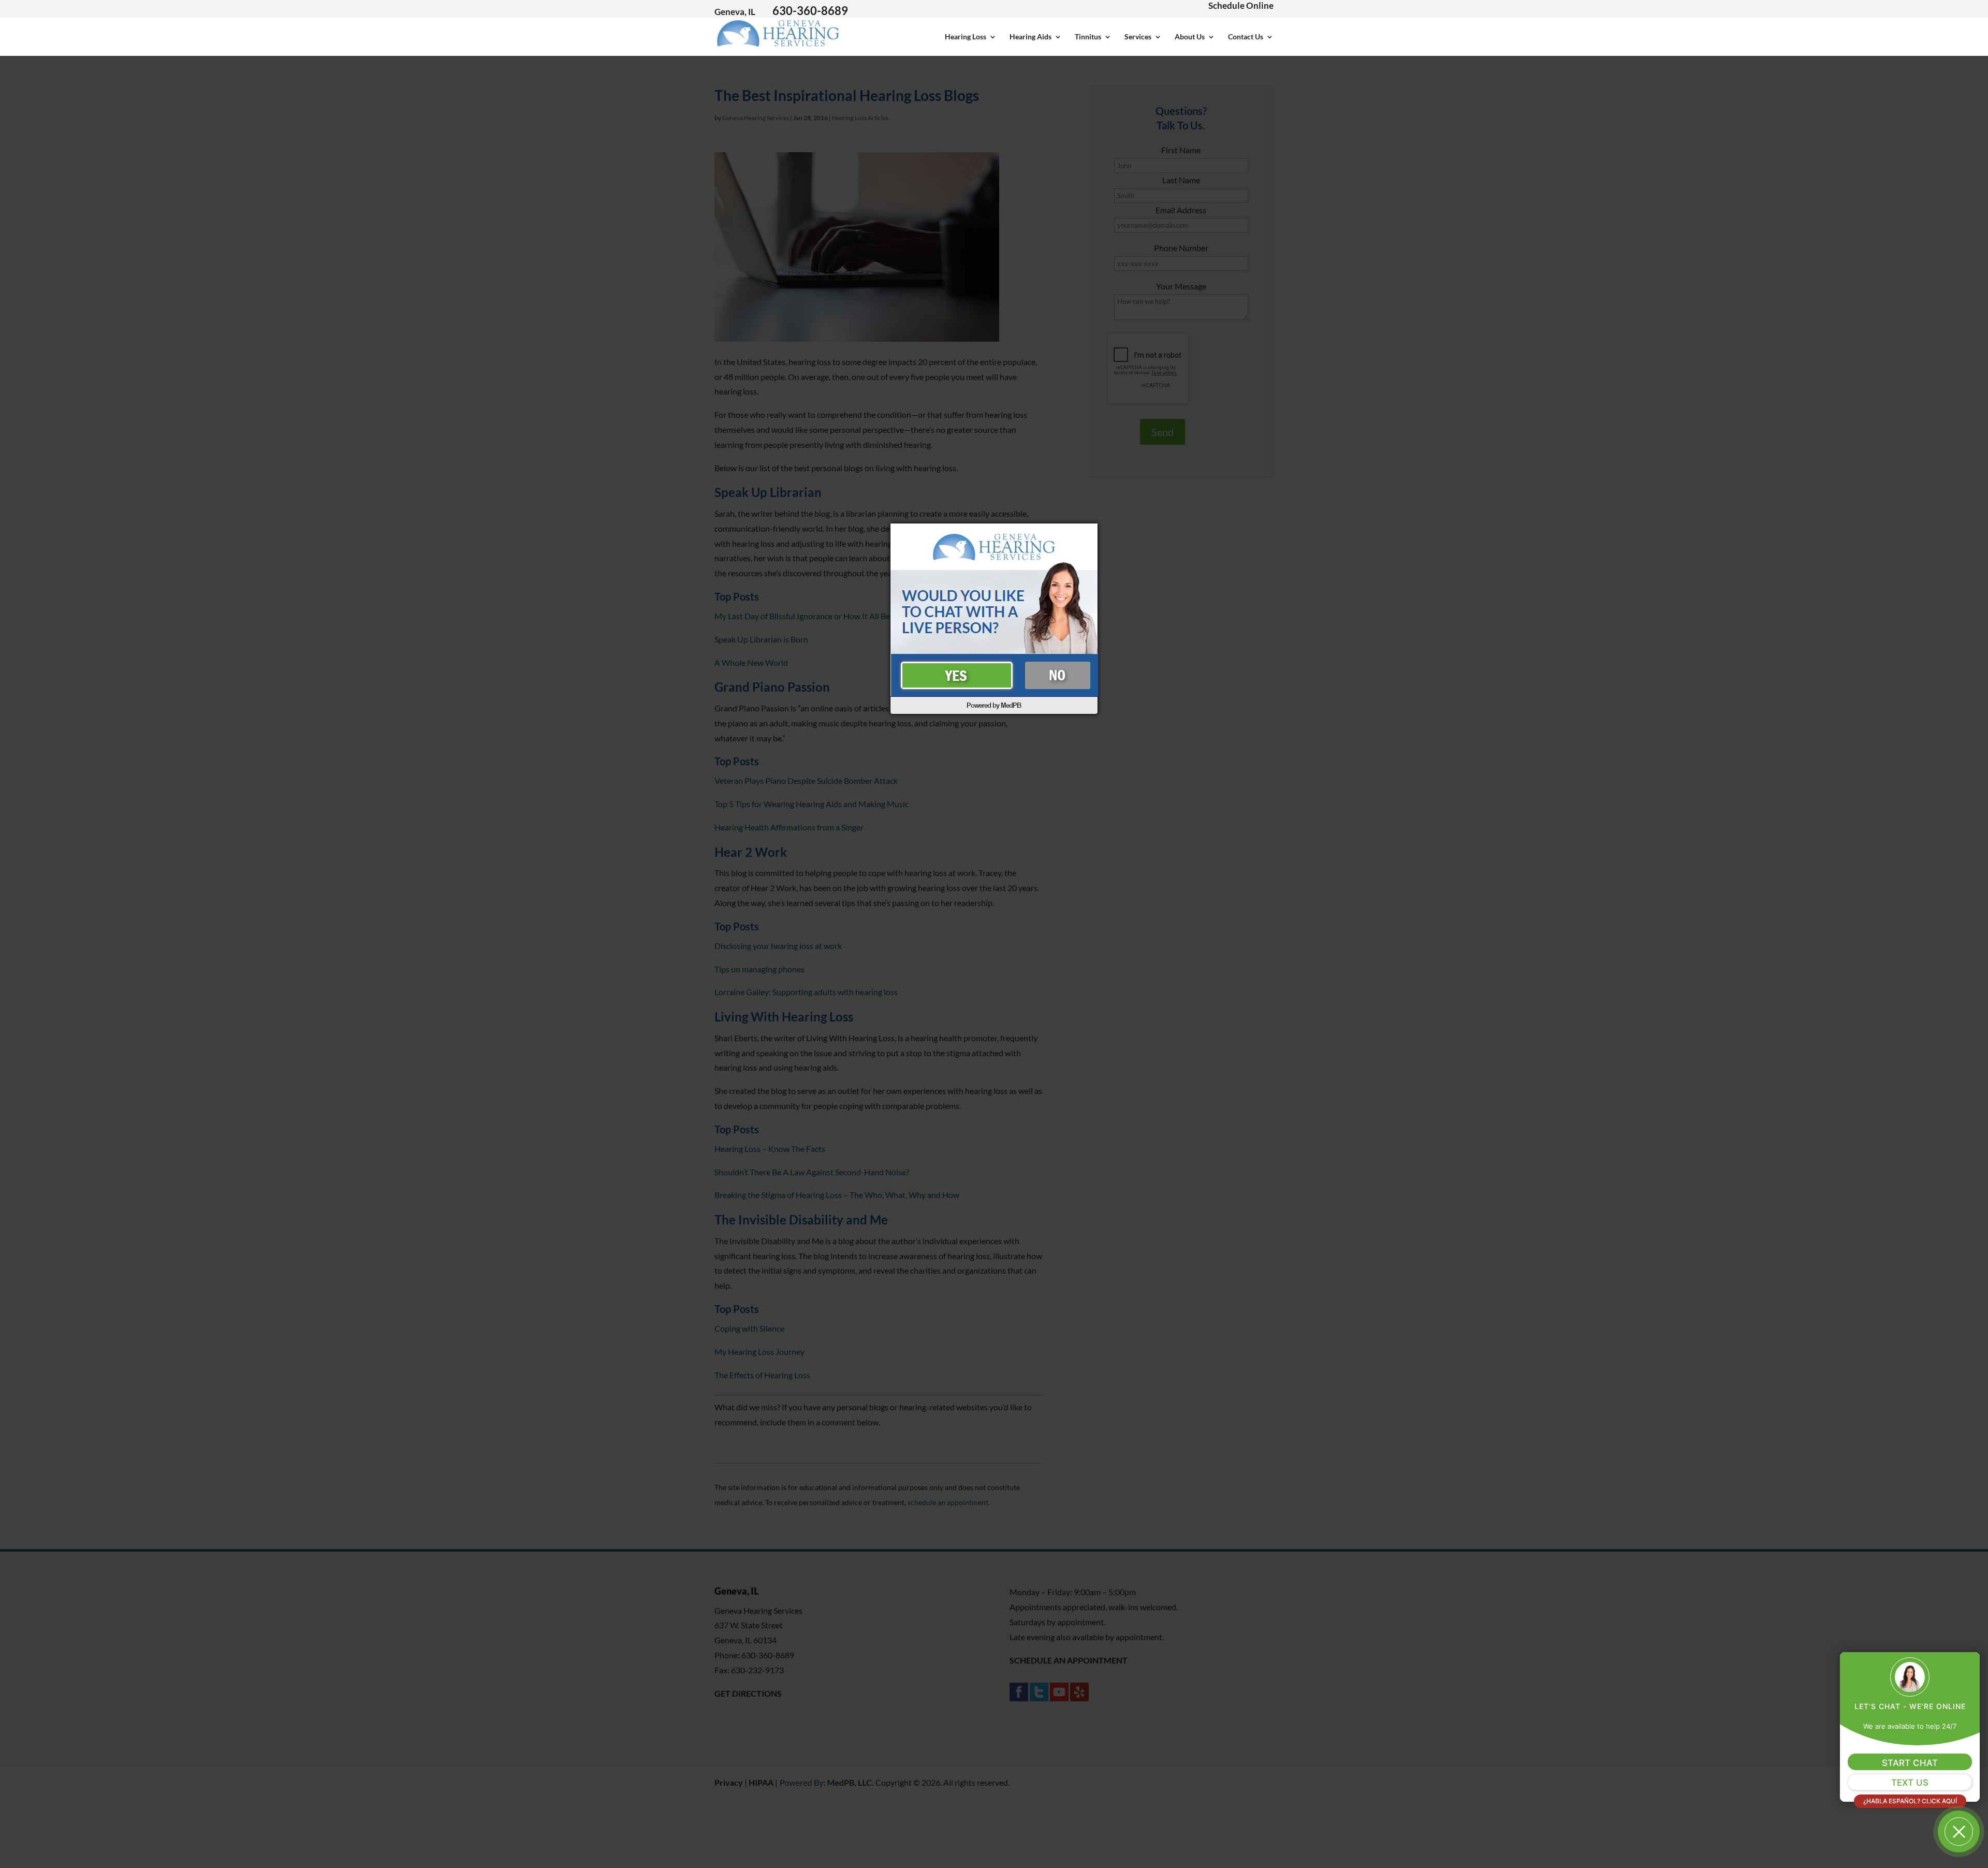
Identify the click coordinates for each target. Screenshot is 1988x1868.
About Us (1190, 37)
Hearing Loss (966, 37)
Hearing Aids (1030, 37)
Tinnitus (1088, 37)
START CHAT (1910, 1763)
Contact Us (1246, 37)
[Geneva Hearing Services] (778, 43)
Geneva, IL (735, 12)
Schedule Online (1241, 5)
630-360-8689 (810, 11)
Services (1138, 37)
